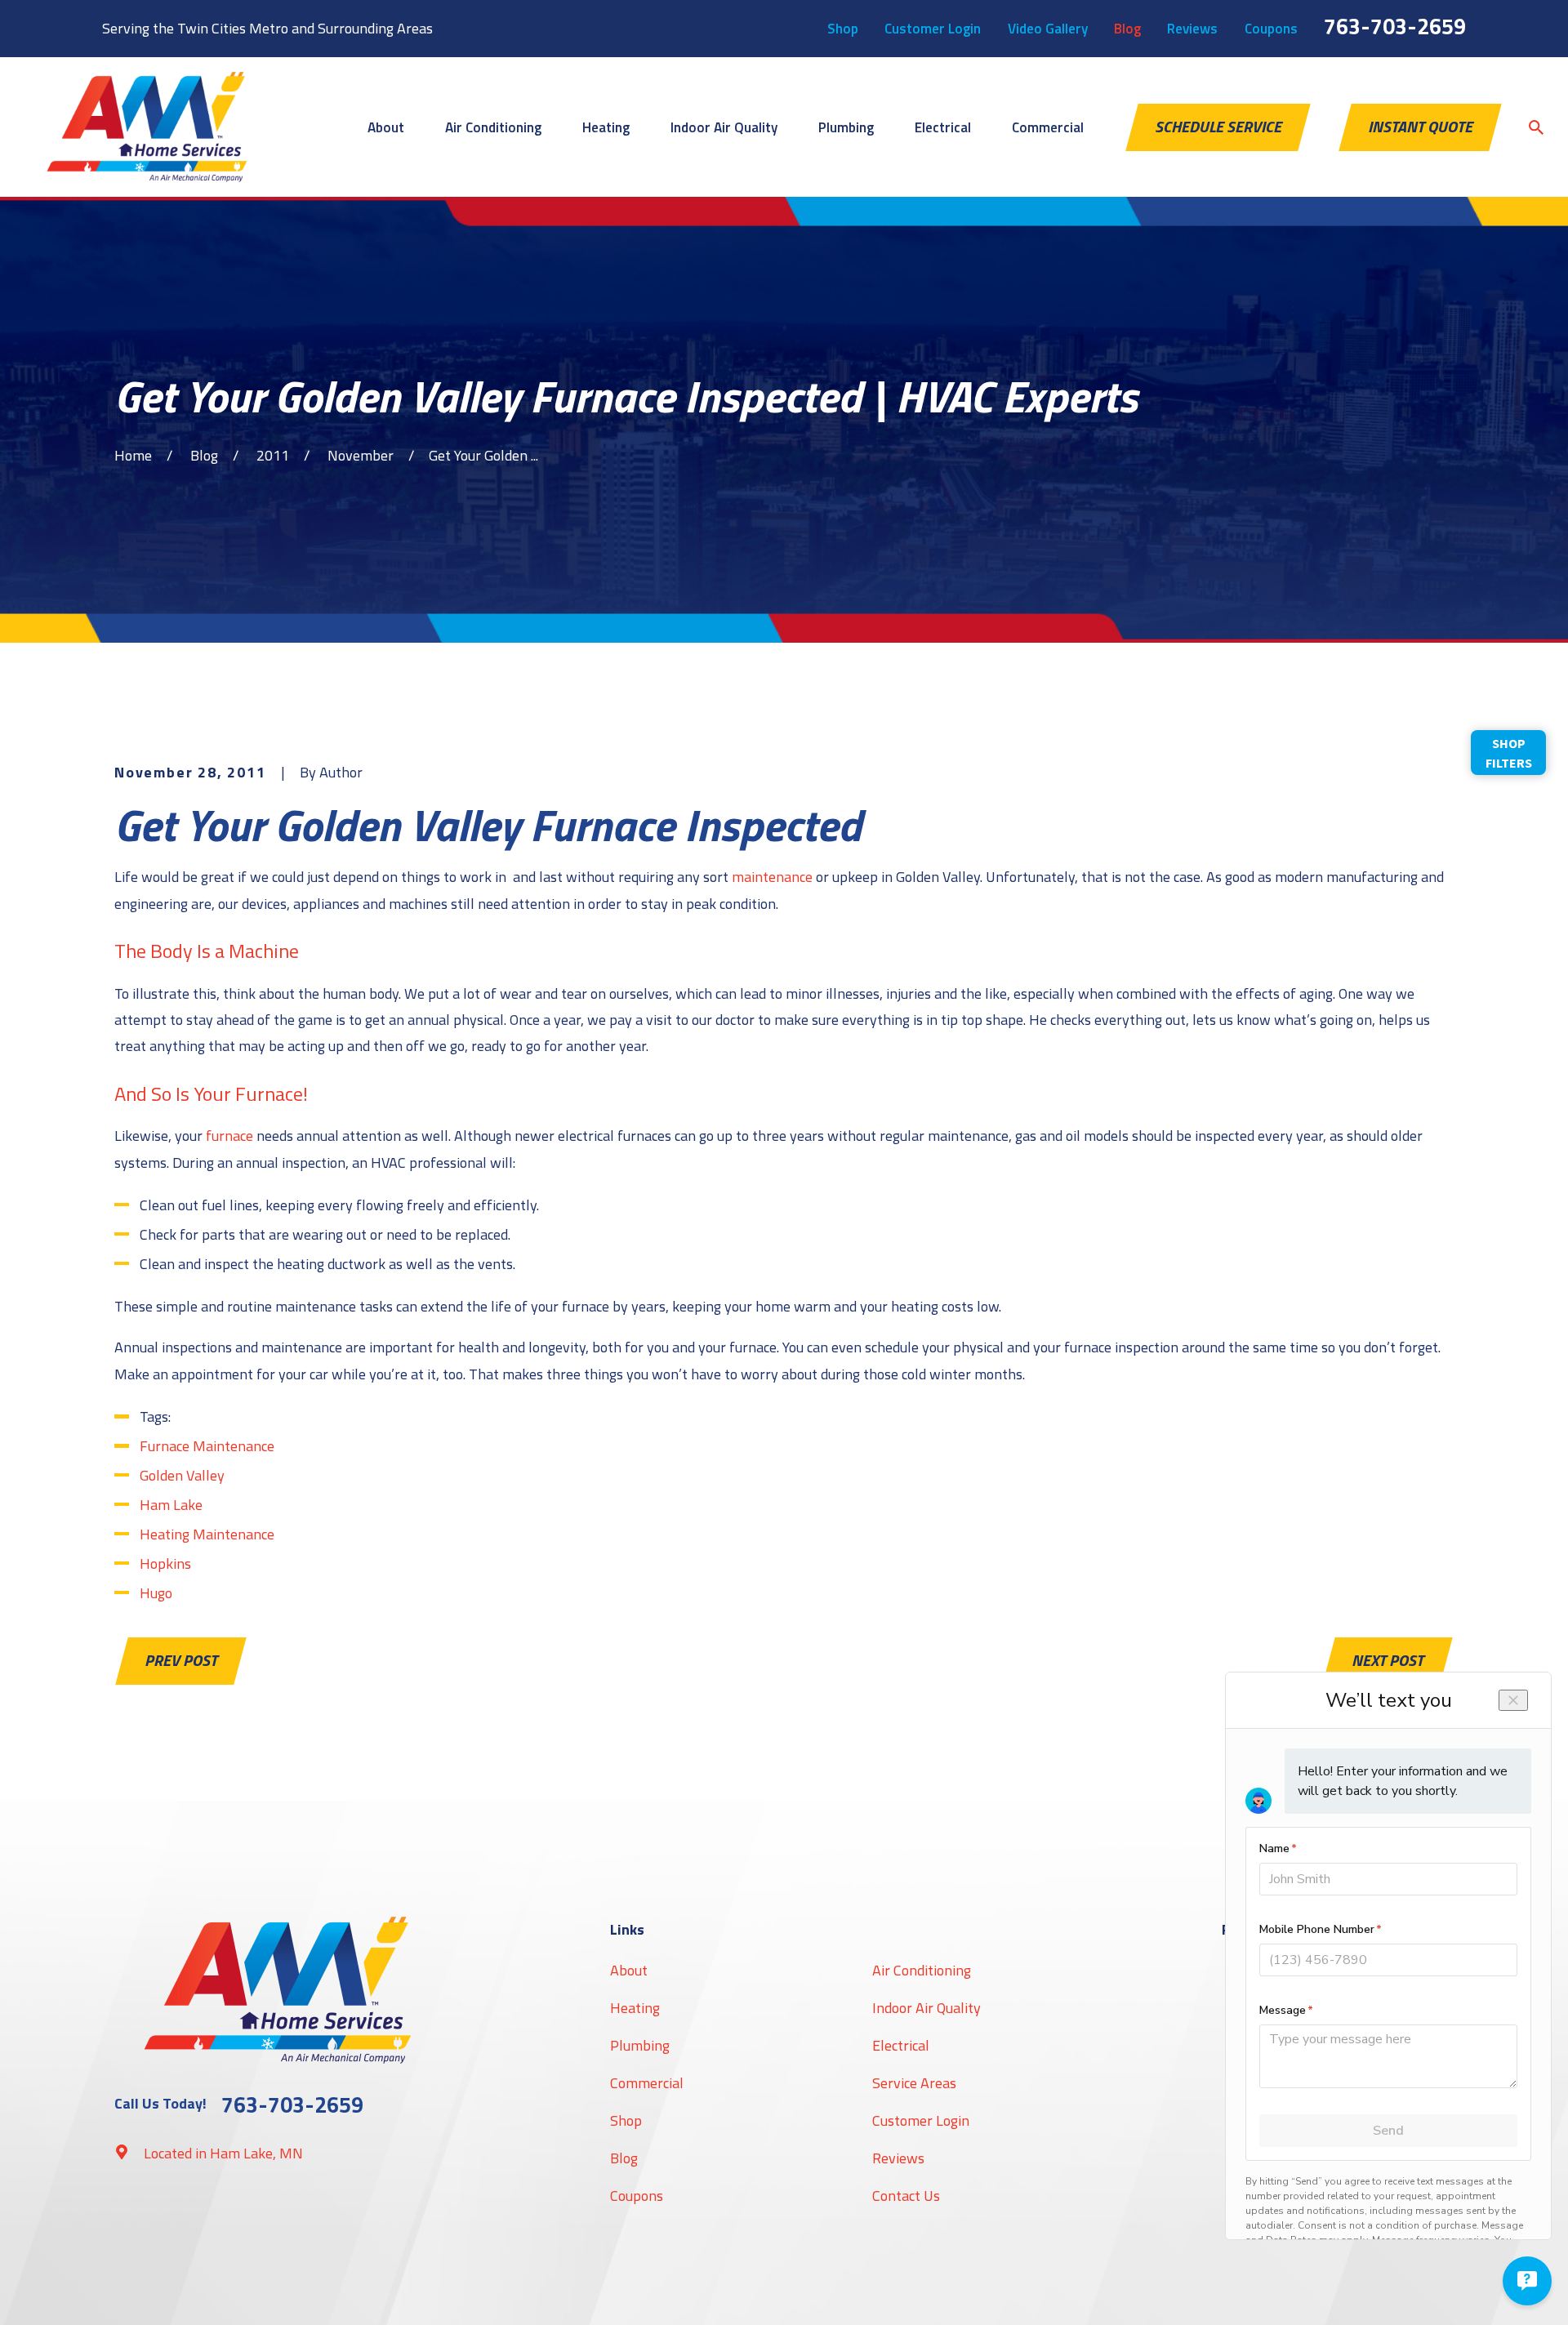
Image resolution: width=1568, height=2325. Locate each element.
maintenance (772, 877)
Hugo (156, 1593)
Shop (843, 29)
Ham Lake (171, 1505)
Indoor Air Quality (927, 2008)
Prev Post (181, 1660)
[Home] (147, 127)
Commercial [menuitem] (1048, 127)
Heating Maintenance (207, 1534)
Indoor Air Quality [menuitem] (724, 127)
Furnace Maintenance (207, 1446)
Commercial (647, 2083)
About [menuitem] (386, 127)
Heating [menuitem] (606, 127)
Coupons (1271, 29)
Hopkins (165, 1563)
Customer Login (933, 29)
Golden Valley (182, 1475)
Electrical (901, 2045)
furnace (229, 1136)
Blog (1127, 29)
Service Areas (914, 2083)
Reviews (1192, 29)
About (629, 1970)
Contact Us (906, 2196)
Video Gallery (1048, 29)
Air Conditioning (922, 1970)
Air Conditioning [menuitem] (493, 127)
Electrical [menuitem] (943, 127)
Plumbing (640, 2045)
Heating (635, 2008)
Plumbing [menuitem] (846, 127)
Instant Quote (1420, 127)
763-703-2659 (1395, 26)
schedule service (1218, 127)
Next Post (1388, 1660)
